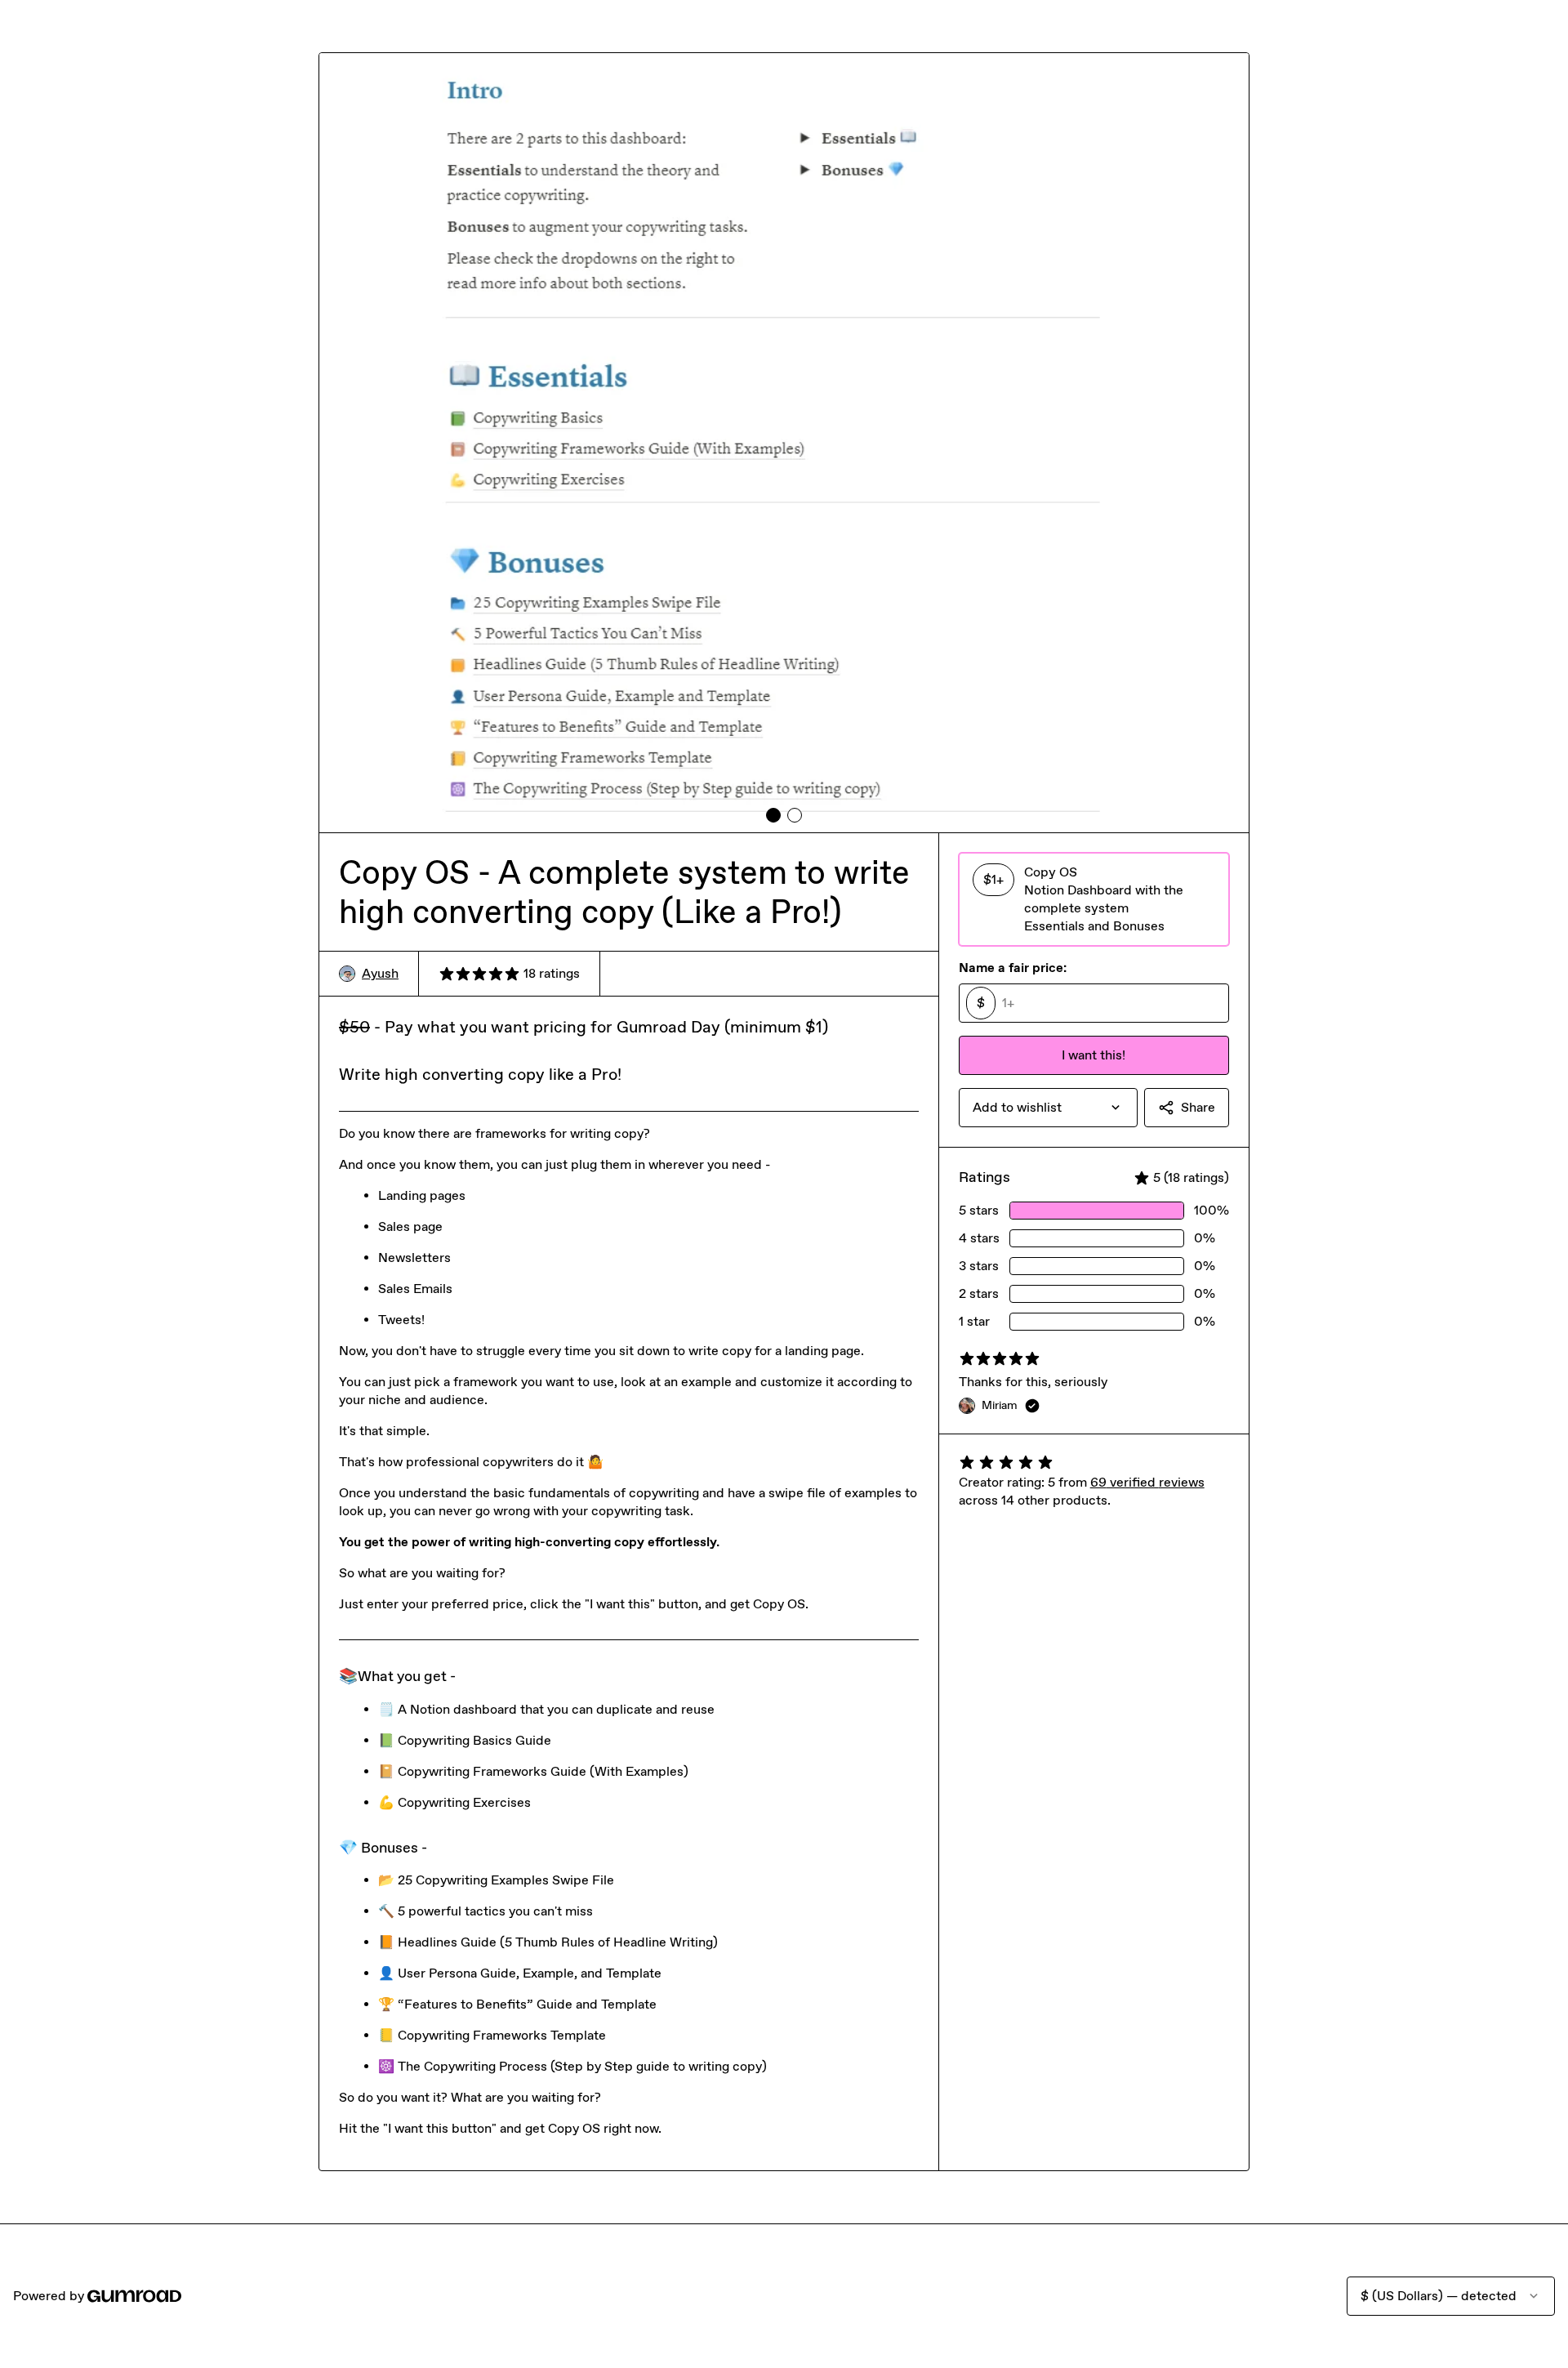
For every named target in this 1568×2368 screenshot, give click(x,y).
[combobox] (1048, 1108)
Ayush (380, 973)
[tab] (773, 815)
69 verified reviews (1147, 1482)
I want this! (1094, 1055)
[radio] (1094, 899)
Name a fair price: (1013, 968)
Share (1198, 1107)
